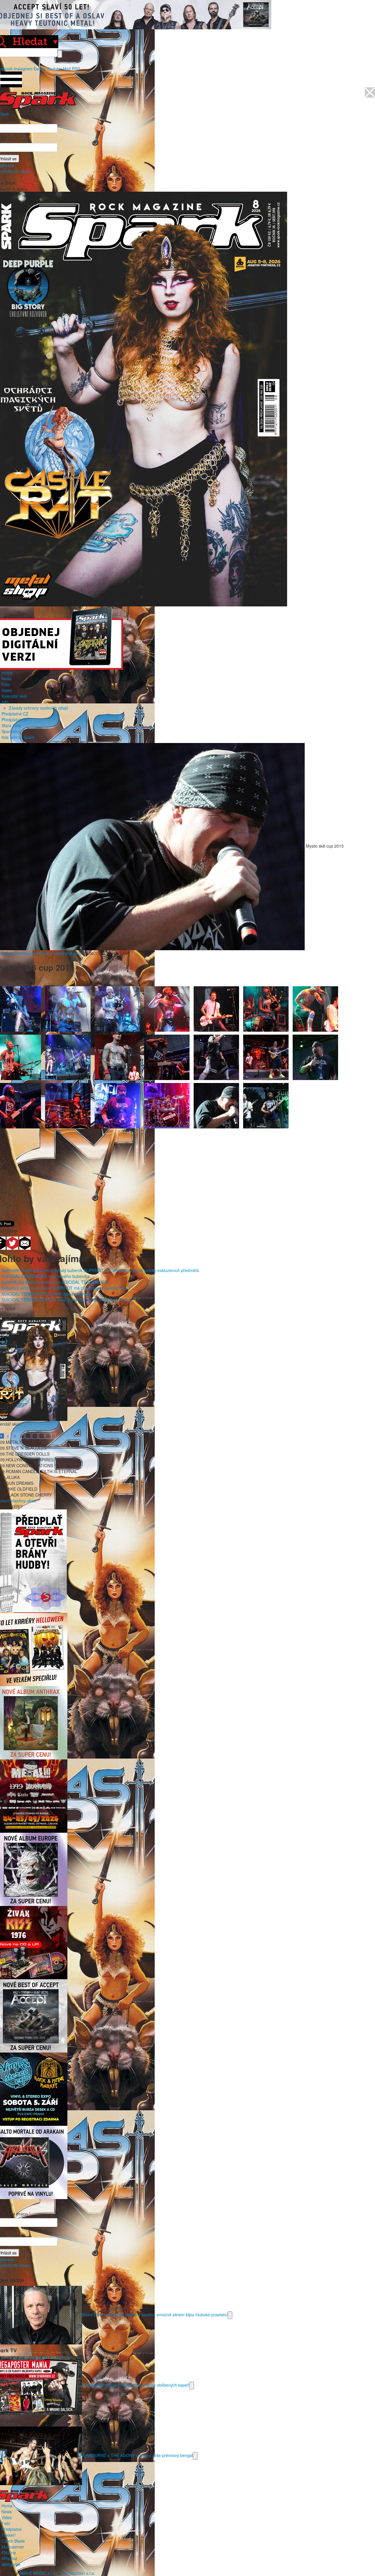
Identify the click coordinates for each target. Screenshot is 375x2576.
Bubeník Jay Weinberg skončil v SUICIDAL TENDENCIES (54, 1282)
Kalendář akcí (14, 696)
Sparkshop (11, 731)
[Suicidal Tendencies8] (167, 1105)
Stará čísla (11, 725)
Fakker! (8, 2535)
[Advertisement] (185, 1171)
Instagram (23, 69)
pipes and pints (68, 953)
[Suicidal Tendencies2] (216, 1057)
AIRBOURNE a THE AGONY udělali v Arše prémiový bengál (137, 2455)
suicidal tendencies (34, 953)
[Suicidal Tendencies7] (117, 1105)
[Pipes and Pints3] (117, 1008)
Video (7, 690)
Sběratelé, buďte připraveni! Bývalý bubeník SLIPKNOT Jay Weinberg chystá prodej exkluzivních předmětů (100, 1270)
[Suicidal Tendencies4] (315, 1057)
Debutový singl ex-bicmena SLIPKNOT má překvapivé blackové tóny (65, 1288)
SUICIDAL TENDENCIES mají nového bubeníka (46, 1276)
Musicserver (13, 2547)
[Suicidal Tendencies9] (216, 1105)
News (7, 679)
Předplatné (12, 2529)
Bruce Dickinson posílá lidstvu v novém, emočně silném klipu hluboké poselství (155, 2314)
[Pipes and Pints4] (167, 1008)
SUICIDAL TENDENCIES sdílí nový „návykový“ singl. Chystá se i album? (68, 1300)
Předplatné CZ (15, 714)
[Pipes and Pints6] (266, 1008)
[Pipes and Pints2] (68, 1008)
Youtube (54, 69)
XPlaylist (9, 2558)
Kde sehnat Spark (18, 737)
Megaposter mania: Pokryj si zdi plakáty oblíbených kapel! (136, 2385)
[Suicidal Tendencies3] (266, 1057)
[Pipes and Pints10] (117, 1057)
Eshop (40, 69)
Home (7, 673)
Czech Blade (13, 2541)
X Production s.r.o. (78, 2573)
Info (5, 702)
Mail (67, 69)
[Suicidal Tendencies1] (167, 1057)
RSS (76, 69)
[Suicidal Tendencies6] (68, 1105)
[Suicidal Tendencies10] (266, 1105)
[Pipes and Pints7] (315, 1008)
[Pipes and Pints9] (68, 1057)
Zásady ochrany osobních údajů (39, 708)
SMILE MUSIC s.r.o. (38, 2573)
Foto (6, 684)
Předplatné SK (15, 720)
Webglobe (11, 2564)
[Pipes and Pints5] (216, 1008)
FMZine (9, 2553)
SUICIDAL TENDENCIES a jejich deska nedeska (46, 1294)
